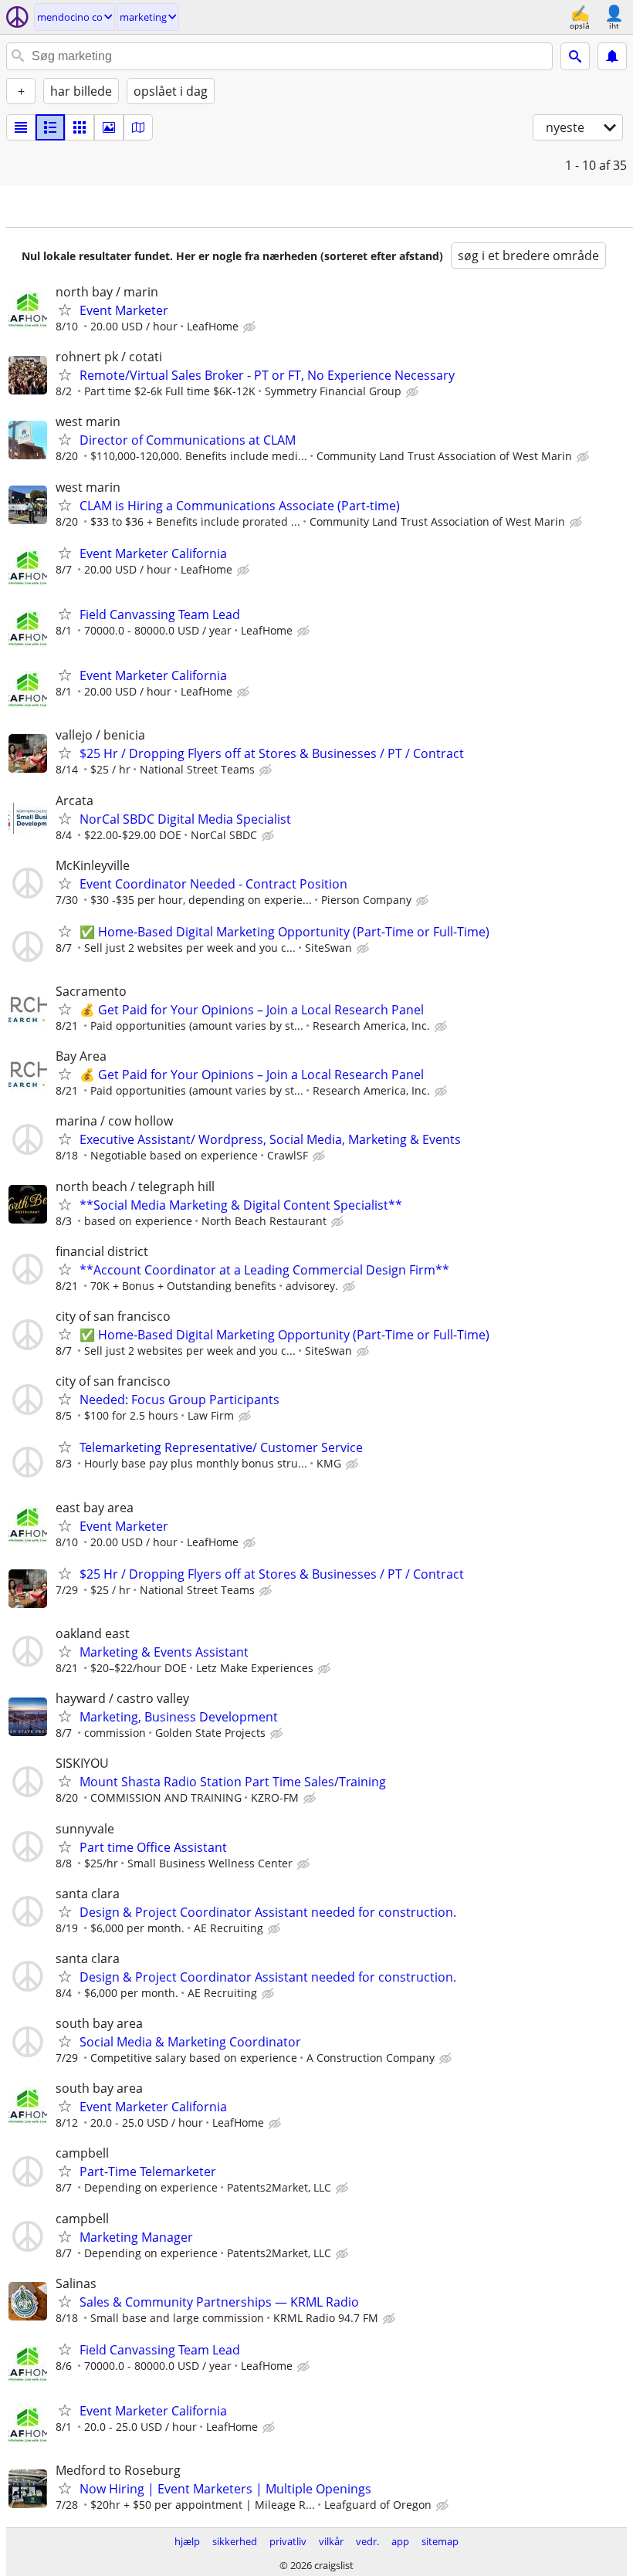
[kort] (138, 127)
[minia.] (50, 127)
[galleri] (109, 127)
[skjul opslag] (251, 327)
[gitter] (80, 127)
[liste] (21, 127)
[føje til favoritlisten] (65, 310)
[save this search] (612, 56)
